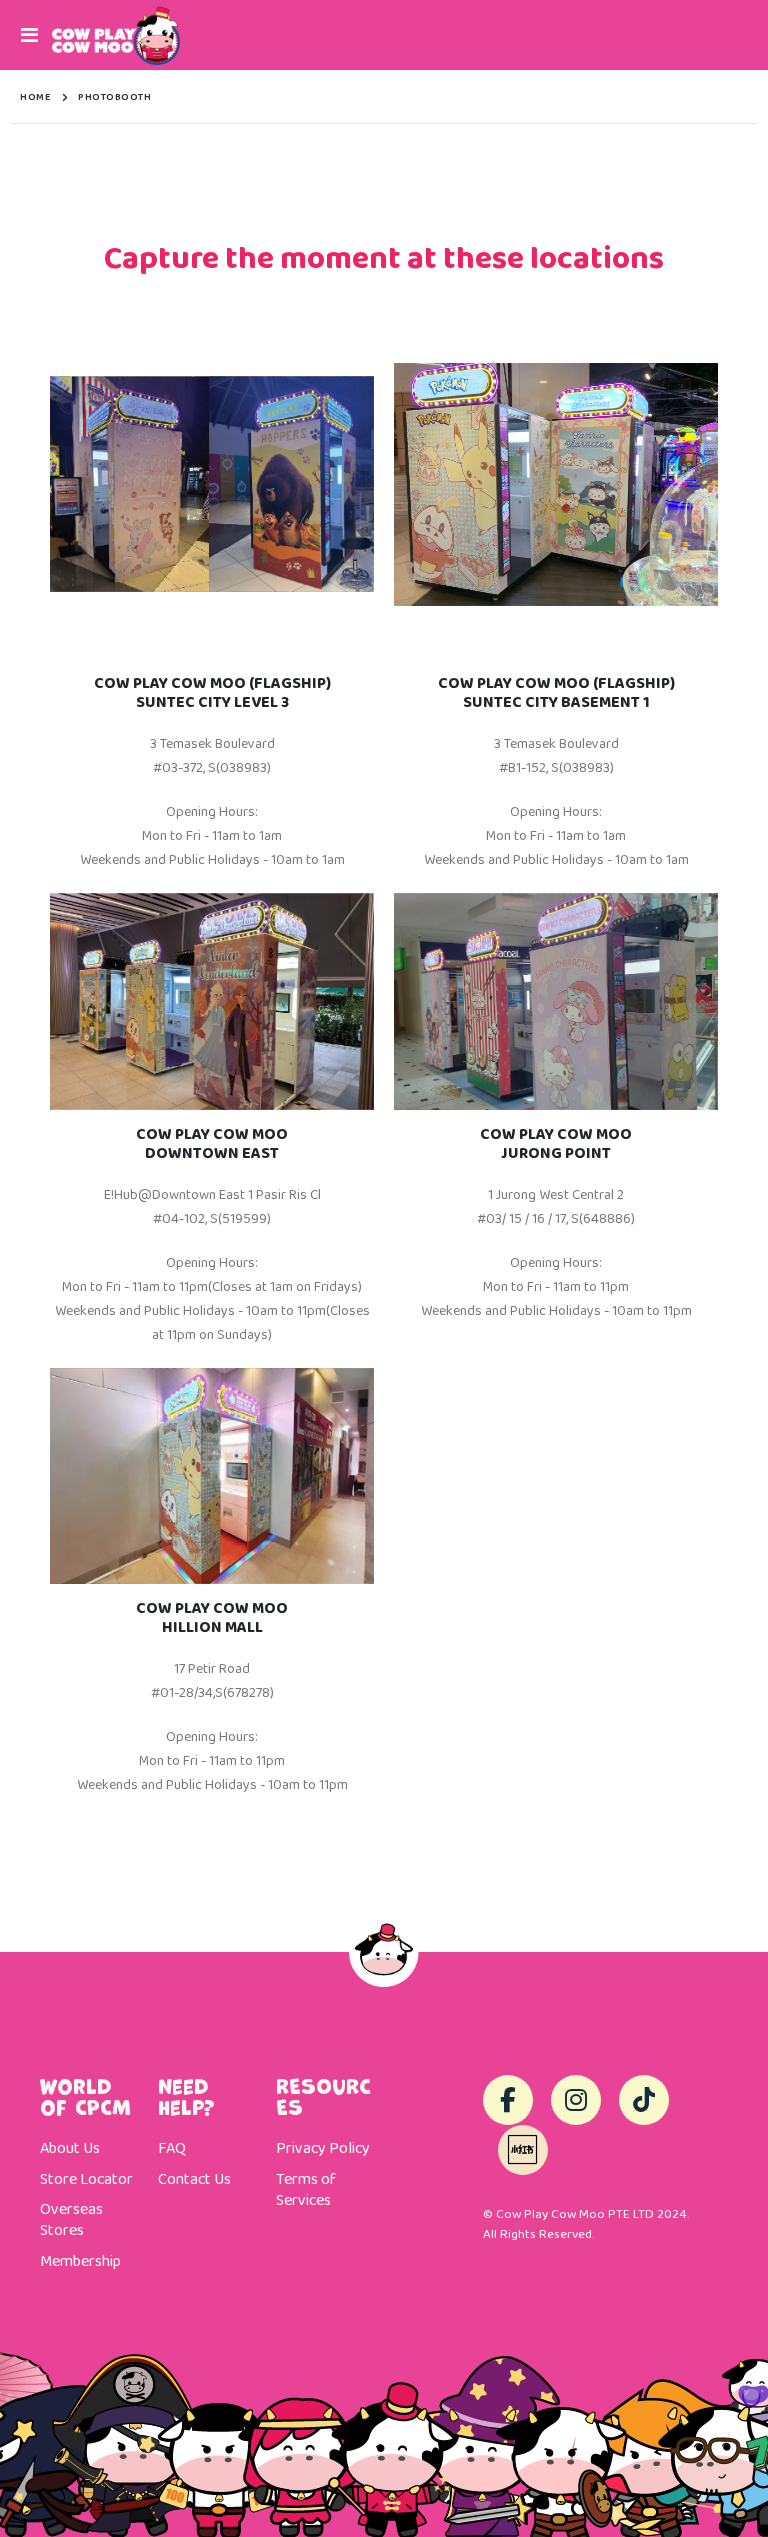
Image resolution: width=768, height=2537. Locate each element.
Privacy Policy (323, 2149)
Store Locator (86, 2180)
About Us (70, 2149)
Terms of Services (306, 2190)
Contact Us (194, 2180)
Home (35, 97)
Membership (80, 2262)
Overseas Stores (71, 2220)
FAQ (172, 2149)
